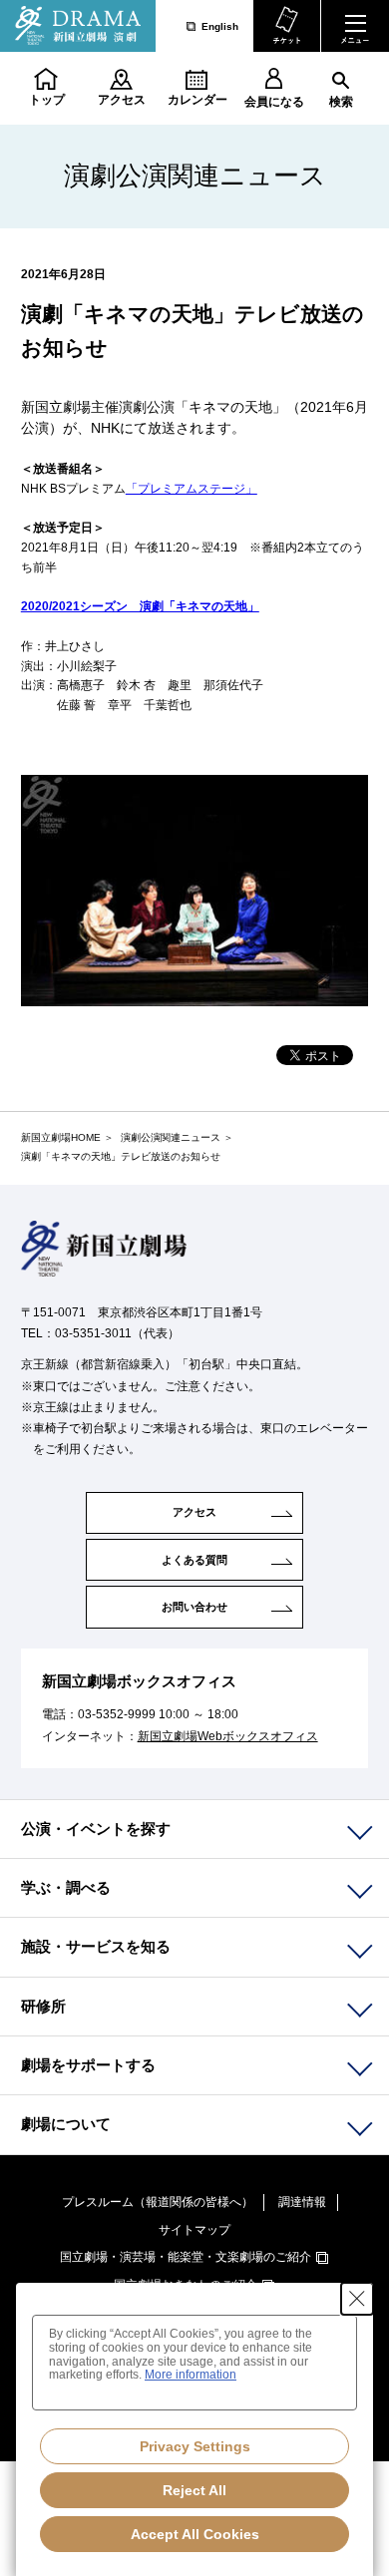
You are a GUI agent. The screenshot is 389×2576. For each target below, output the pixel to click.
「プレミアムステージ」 (192, 489)
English (220, 26)
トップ (47, 100)
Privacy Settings (195, 2446)
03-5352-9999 (117, 1714)
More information (191, 2375)
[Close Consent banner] (357, 2299)
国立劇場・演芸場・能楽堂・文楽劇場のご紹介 (186, 2257)
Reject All (194, 2490)
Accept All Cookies (195, 2534)
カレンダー (197, 100)
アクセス (122, 100)
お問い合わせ (194, 1607)
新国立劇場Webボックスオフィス (228, 1736)
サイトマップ (194, 2230)
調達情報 (302, 2202)
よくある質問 (194, 1560)
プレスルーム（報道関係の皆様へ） (158, 2202)
